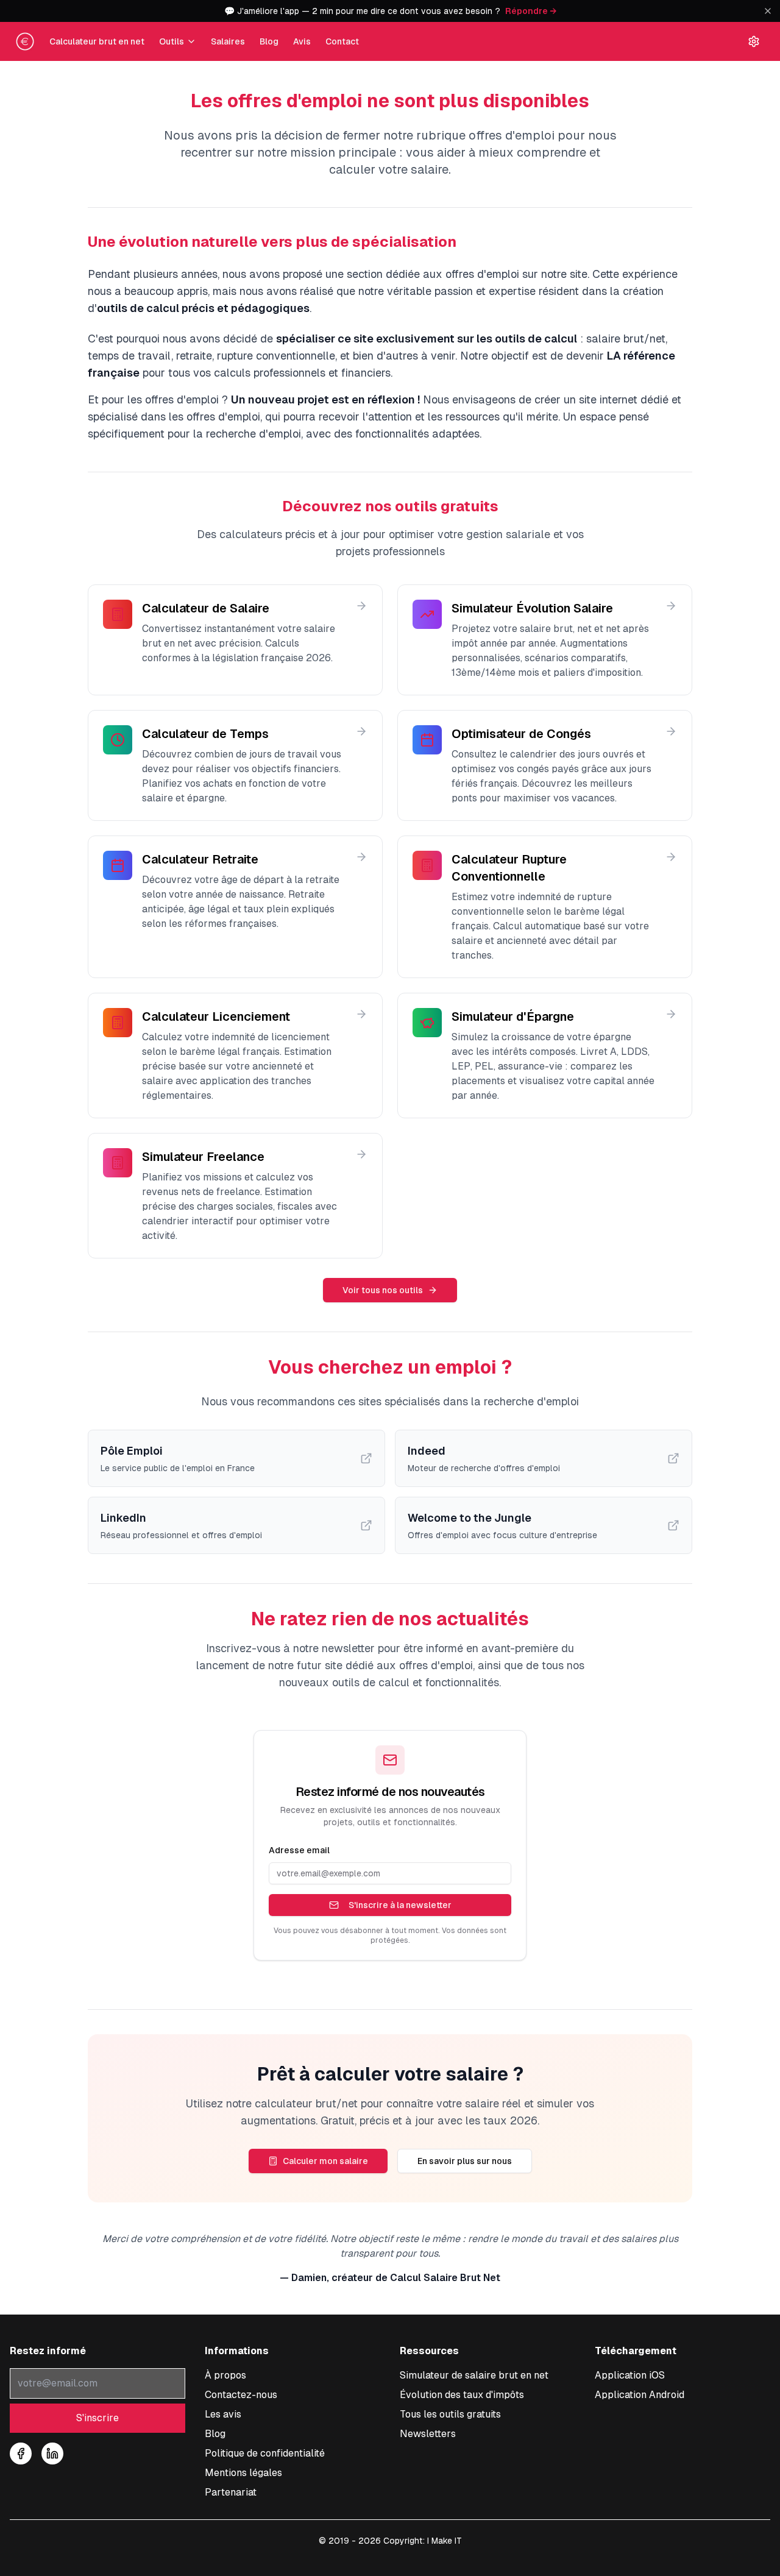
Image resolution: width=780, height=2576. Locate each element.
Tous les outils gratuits (450, 2414)
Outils (172, 41)
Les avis (223, 2414)
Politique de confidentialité (265, 2453)
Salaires (228, 41)
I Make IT (445, 2541)
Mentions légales (243, 2473)
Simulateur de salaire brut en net (474, 2375)
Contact (342, 41)
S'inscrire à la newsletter (400, 1905)
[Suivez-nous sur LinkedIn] (52, 2454)
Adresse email (299, 1850)
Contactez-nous (241, 2395)
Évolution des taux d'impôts (462, 2395)
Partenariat (231, 2492)
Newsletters (428, 2434)
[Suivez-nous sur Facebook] (21, 2454)
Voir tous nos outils (383, 1290)
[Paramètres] (754, 41)
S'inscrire (97, 2418)
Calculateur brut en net (97, 41)
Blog (269, 41)
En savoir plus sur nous (465, 2161)
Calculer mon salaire (325, 2161)
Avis (302, 41)
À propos (225, 2375)
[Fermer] (768, 11)
